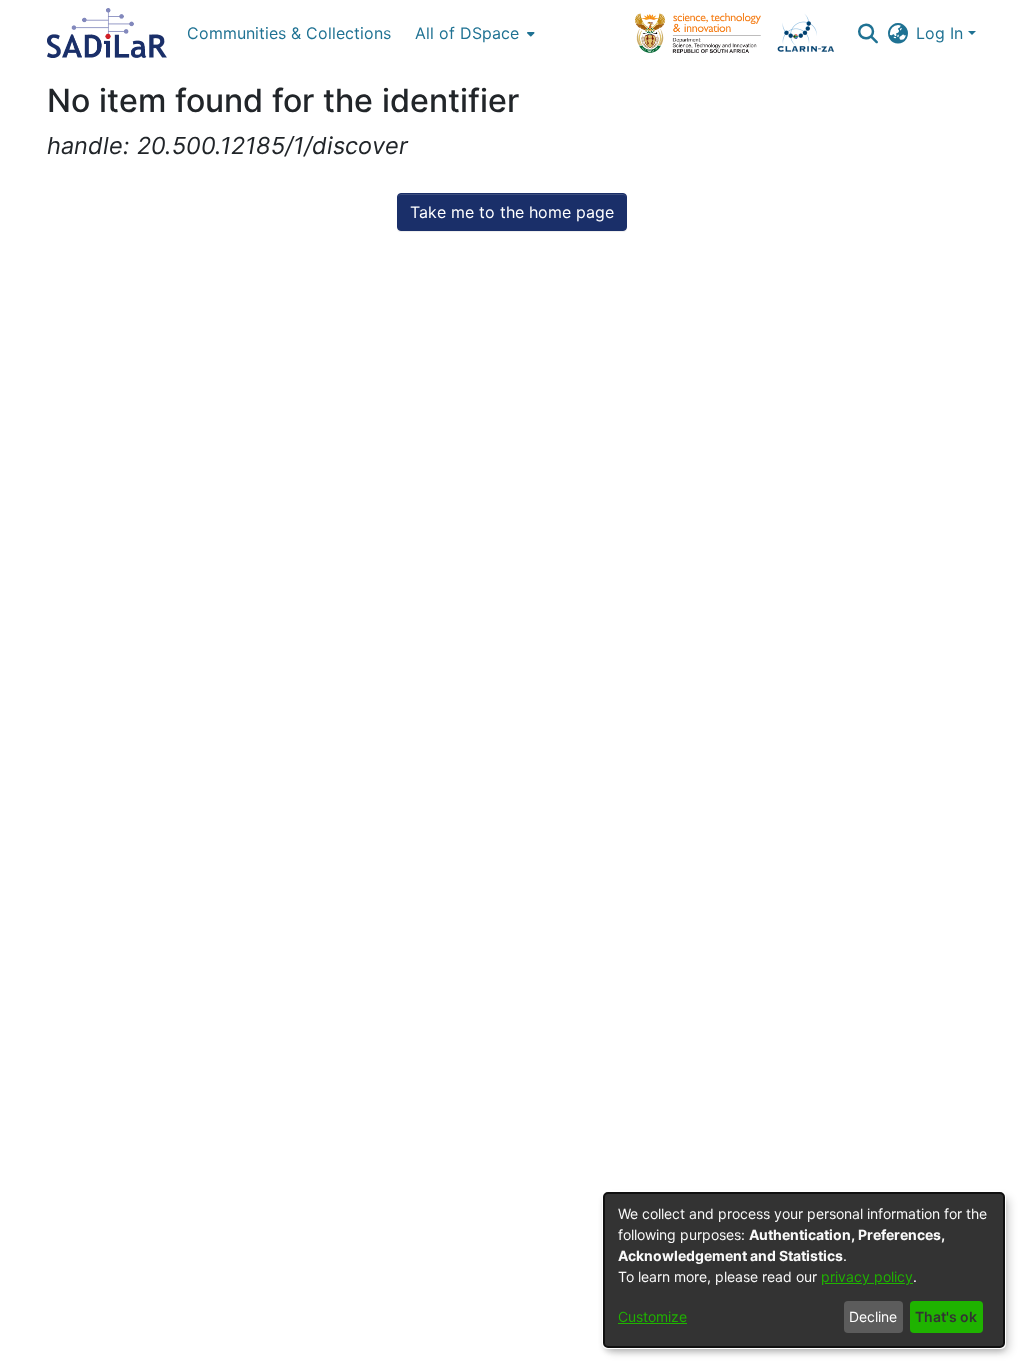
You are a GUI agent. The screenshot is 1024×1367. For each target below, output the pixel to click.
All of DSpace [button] (467, 33)
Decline (873, 1316)
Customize (652, 1316)
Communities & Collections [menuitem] (289, 33)
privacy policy (867, 1276)
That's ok (946, 1316)
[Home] (107, 33)
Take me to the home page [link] (512, 212)
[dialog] (804, 1270)
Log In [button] (942, 33)
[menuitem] (473, 33)
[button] (867, 33)
